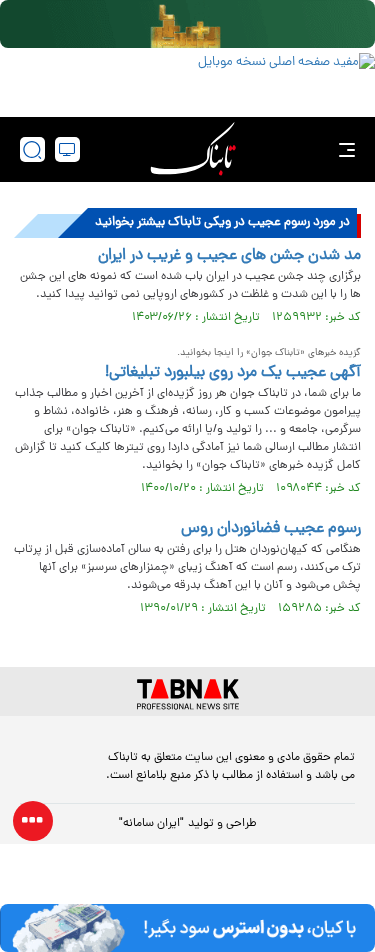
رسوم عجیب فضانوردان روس (271, 529)
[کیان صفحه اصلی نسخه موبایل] (187, 928)
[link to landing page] (193, 149)
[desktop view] (67, 149)
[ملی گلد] (187, 24)
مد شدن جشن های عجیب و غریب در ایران (229, 256)
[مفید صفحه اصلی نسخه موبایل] (187, 80)
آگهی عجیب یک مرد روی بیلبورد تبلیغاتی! (233, 373)
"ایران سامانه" (151, 824)
